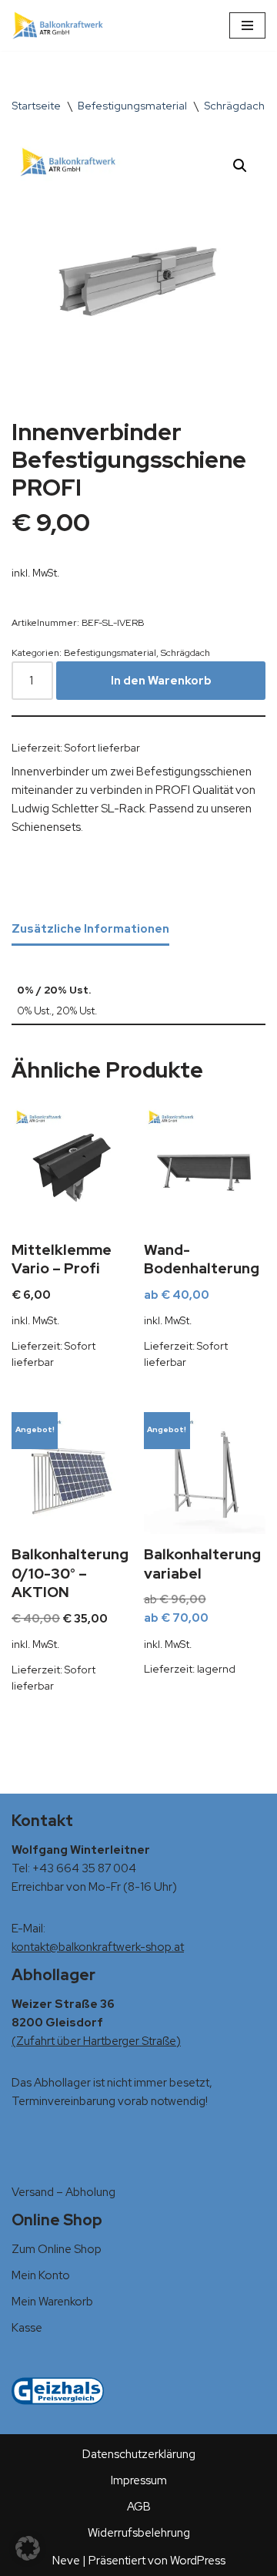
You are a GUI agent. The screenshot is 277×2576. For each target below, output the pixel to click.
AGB (139, 2507)
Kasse (27, 2328)
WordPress (198, 2561)
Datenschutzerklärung (139, 2454)
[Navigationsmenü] (247, 25)
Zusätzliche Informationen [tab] (90, 929)
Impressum (139, 2480)
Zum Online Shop (57, 2249)
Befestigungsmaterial (132, 106)
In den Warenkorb (161, 681)
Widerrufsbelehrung (139, 2533)
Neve (66, 2561)
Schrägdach (234, 106)
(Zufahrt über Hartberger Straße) (96, 2041)
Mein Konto (41, 2275)
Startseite (36, 106)
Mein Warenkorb (52, 2302)
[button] (240, 166)
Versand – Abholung (63, 2192)
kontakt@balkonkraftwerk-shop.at (98, 1947)
